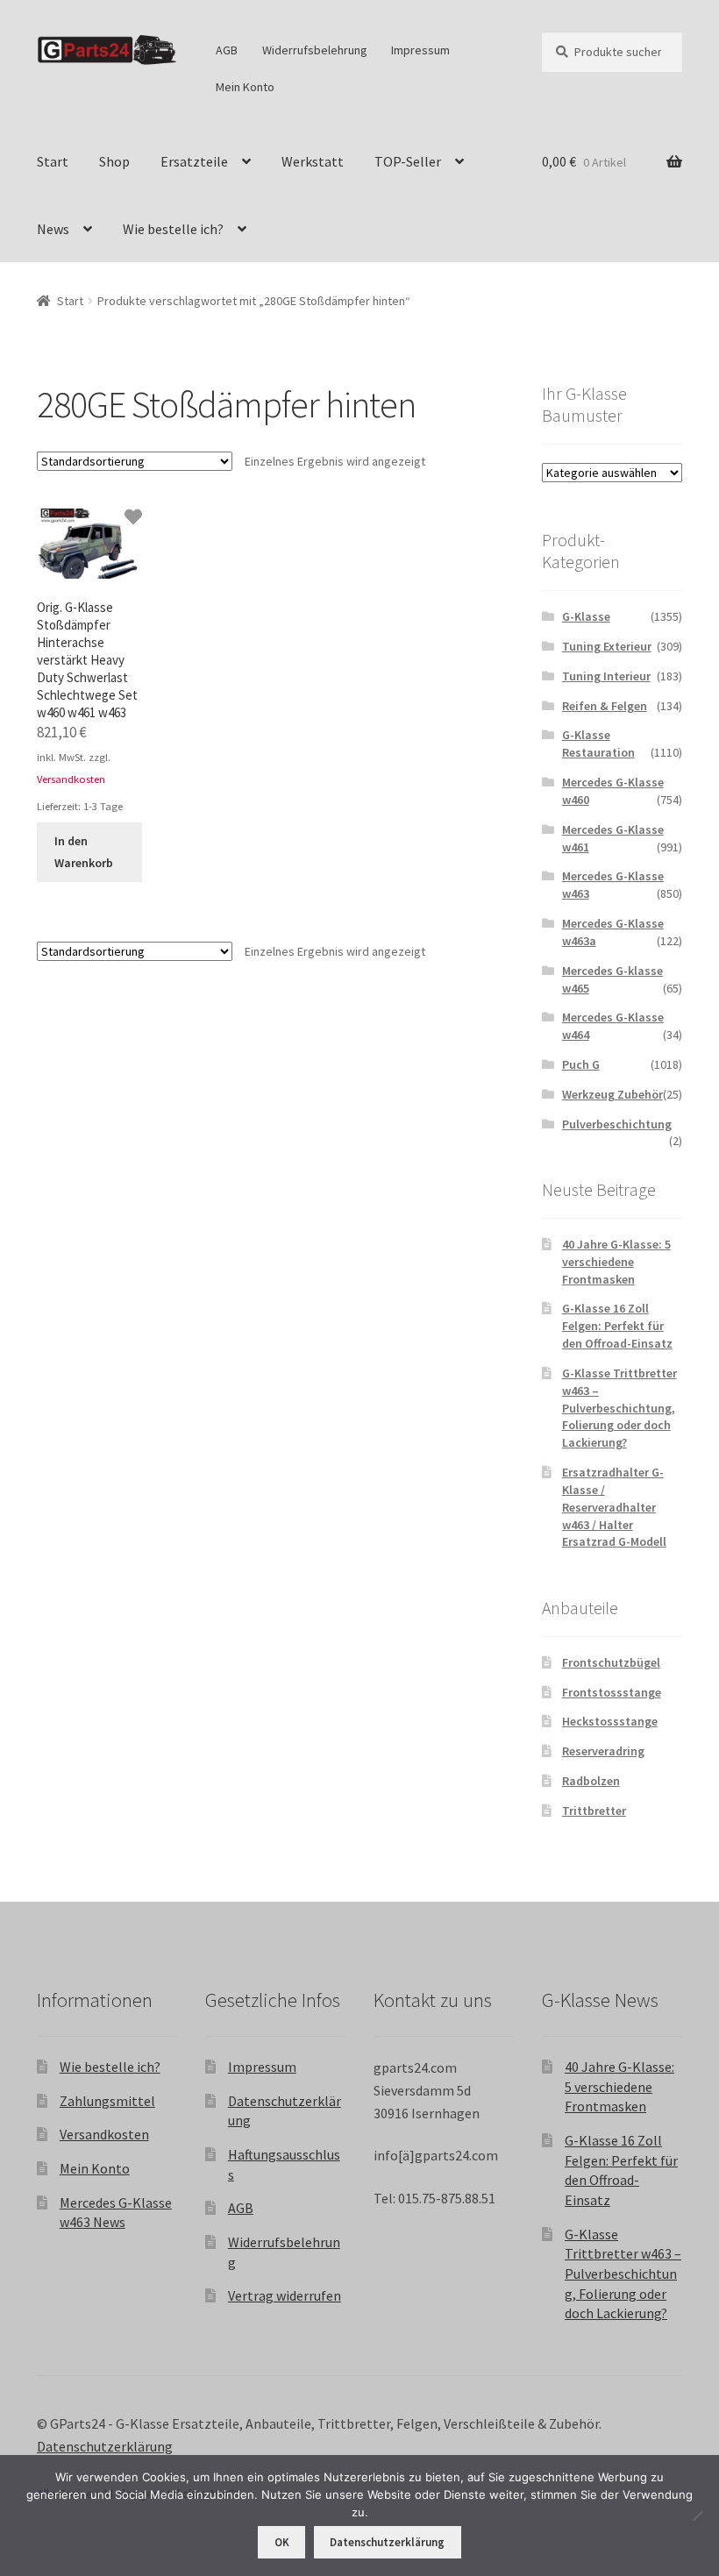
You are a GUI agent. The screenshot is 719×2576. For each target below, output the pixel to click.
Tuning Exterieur (607, 646)
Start (53, 161)
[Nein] (697, 2516)
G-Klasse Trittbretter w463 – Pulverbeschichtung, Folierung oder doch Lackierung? (619, 1408)
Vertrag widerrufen (285, 2295)
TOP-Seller (408, 161)
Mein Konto (245, 87)
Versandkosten (71, 779)
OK (282, 2542)
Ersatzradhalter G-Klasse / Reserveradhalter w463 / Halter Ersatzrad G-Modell (614, 1507)
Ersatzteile (194, 161)
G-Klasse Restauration (598, 744)
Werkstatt (313, 161)
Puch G (581, 1064)
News (53, 229)
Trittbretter (594, 1811)
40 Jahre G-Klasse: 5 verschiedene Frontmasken (616, 1262)
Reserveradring (603, 1751)
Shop (114, 161)
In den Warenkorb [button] (84, 852)
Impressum (420, 50)
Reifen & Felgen (605, 706)
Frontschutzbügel (611, 1662)
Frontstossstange (612, 1692)
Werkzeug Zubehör (612, 1094)
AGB (227, 50)
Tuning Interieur (606, 676)
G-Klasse (586, 616)
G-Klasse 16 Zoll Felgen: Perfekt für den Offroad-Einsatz (617, 1326)
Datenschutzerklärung (105, 2446)
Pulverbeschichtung (617, 1124)
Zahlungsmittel (107, 2101)
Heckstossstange (610, 1721)
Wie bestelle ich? (173, 229)
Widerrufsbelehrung (315, 50)
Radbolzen (591, 1781)
